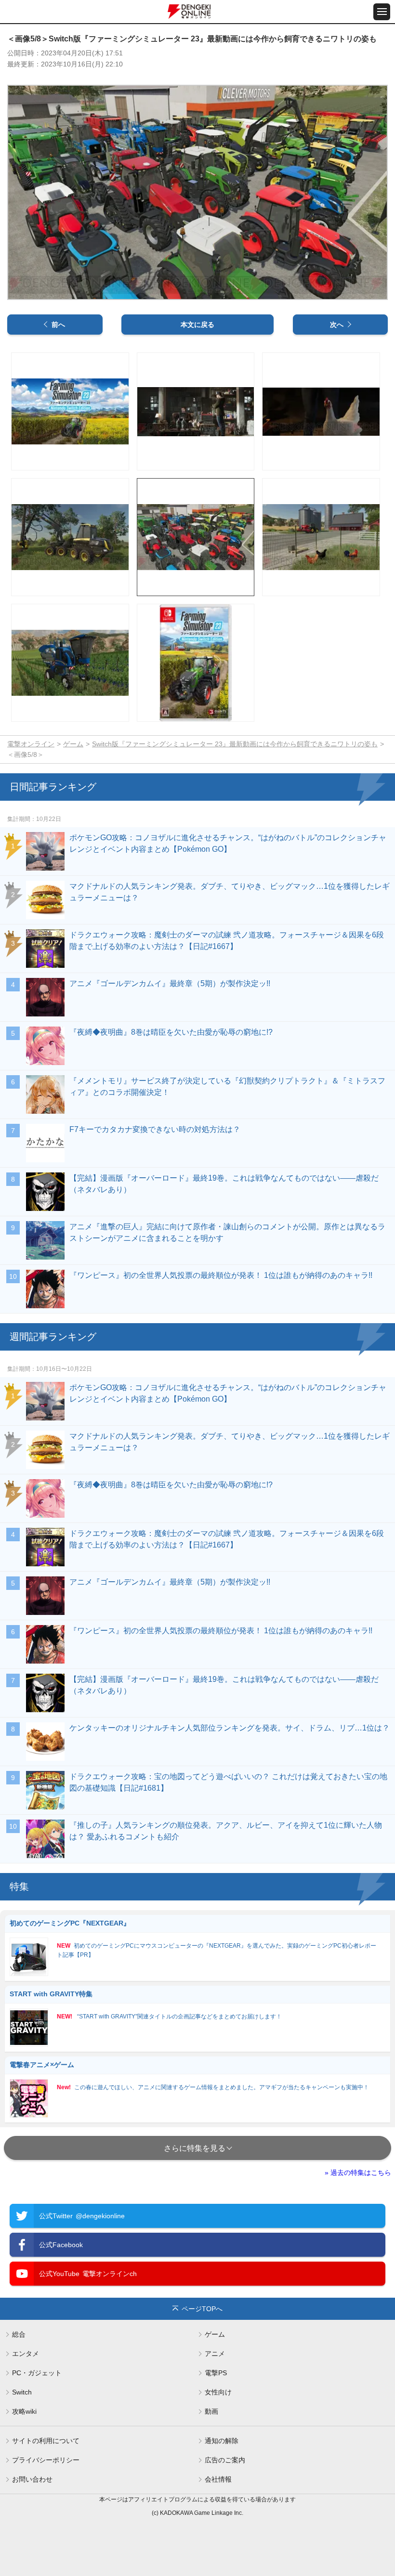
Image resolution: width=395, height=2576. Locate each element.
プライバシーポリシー (46, 2460)
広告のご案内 (225, 2460)
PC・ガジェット (37, 2373)
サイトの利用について (46, 2441)
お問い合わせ (32, 2479)
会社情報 (218, 2479)
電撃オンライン (31, 744)
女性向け (218, 2392)
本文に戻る (197, 325)
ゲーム (73, 744)
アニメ (215, 2354)
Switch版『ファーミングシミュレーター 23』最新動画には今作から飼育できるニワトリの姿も (235, 744)
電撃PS (216, 2373)
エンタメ (26, 2354)
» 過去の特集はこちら (358, 2173)
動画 (211, 2411)
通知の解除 (222, 2441)
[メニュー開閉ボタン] (382, 12)
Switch (22, 2392)
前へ (58, 325)
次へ (337, 325)
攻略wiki (24, 2411)
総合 (19, 2334)
